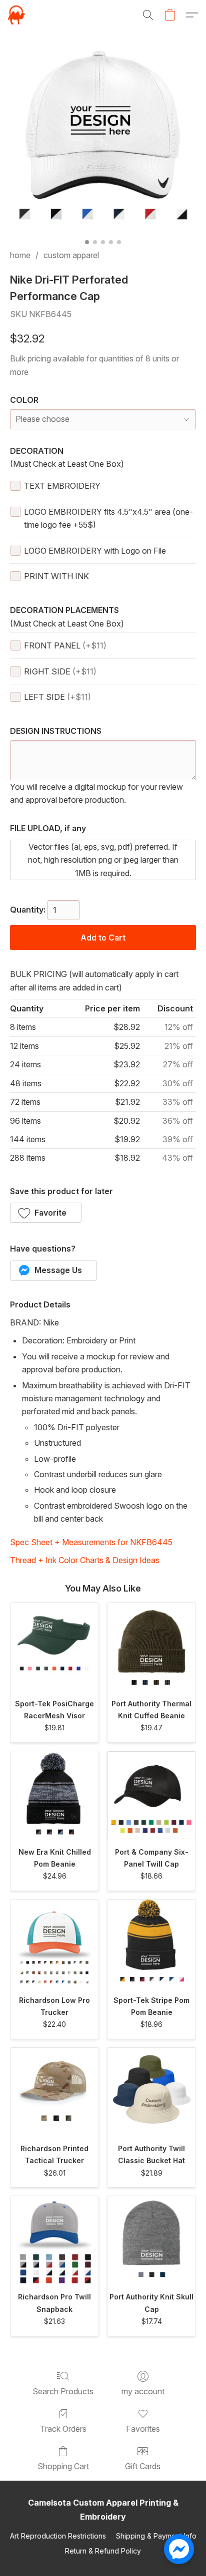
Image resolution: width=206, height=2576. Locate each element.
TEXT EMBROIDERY (62, 486)
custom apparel (71, 255)
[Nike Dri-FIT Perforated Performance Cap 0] (103, 141)
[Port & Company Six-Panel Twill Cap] (151, 1795)
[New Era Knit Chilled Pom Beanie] (54, 1795)
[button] (17, 15)
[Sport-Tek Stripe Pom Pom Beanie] (151, 1943)
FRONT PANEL (65, 645)
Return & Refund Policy (103, 2551)
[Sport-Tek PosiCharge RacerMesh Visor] (54, 1647)
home (20, 255)
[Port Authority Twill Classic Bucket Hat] (151, 2092)
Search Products (63, 2391)
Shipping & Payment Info (156, 2536)
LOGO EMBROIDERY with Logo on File (95, 551)
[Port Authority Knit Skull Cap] (151, 2240)
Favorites (143, 2429)
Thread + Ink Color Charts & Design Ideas (85, 1560)
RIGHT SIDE (60, 671)
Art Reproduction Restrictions (58, 2536)
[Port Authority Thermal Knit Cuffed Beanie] (151, 1647)
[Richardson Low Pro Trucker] (54, 1943)
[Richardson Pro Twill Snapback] (54, 2240)
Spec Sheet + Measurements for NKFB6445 (91, 1542)
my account (143, 2391)
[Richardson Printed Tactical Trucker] (54, 2092)
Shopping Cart (63, 2466)
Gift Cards (143, 2466)
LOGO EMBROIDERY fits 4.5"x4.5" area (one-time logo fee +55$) (108, 518)
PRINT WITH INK (56, 576)
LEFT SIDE (57, 697)
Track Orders (63, 2429)
